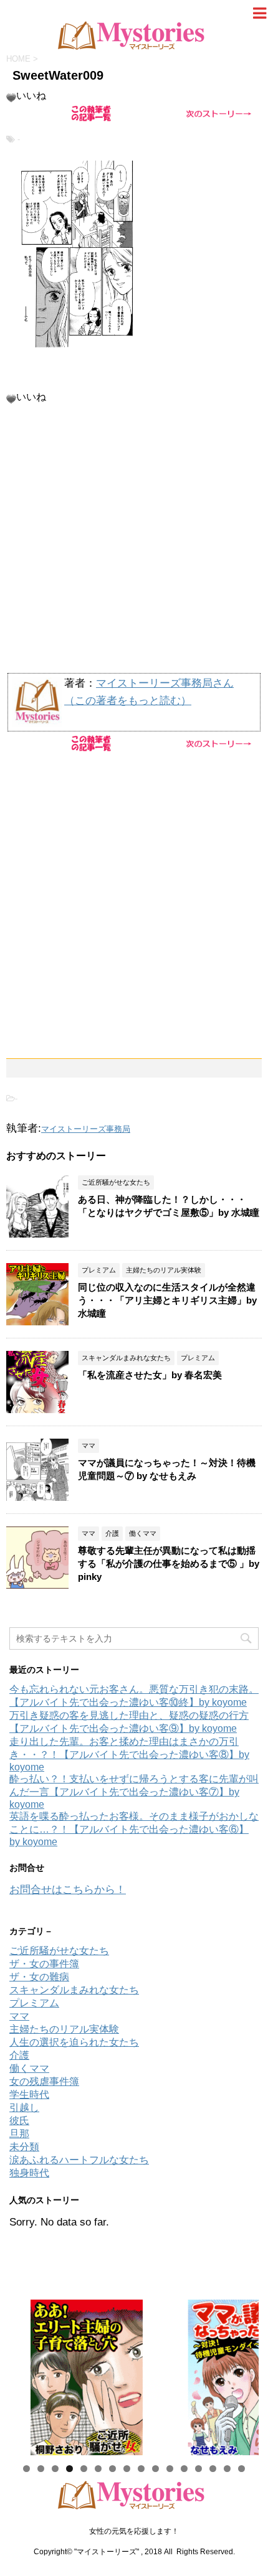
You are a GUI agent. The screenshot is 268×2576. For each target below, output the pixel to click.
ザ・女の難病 (39, 1977)
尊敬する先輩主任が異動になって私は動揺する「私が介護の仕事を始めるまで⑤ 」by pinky (169, 1563)
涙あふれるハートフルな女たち (79, 2160)
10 (156, 2469)
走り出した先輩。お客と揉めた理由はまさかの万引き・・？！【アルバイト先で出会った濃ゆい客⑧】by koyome (129, 1754)
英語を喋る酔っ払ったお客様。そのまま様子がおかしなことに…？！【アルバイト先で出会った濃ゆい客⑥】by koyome (134, 1829)
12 (184, 2469)
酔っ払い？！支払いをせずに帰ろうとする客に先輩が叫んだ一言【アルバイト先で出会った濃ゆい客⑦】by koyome (134, 1792)
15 (227, 2469)
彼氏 (19, 2121)
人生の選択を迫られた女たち (74, 2042)
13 (199, 2469)
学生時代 (29, 2094)
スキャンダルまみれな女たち (74, 1990)
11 (170, 2469)
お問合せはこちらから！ (68, 1890)
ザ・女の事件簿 (44, 1964)
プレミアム (34, 2003)
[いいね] (11, 98)
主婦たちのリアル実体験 (64, 2029)
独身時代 (29, 2173)
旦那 (19, 2134)
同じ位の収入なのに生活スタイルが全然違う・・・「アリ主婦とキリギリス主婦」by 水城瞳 (167, 1300)
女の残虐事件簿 (44, 2081)
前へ (25, 2374)
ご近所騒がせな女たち (59, 1951)
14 (213, 2469)
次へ (243, 2374)
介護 (19, 2055)
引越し (24, 2108)
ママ (19, 2016)
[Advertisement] (134, 2532)
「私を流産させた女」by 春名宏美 (150, 1375)
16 (242, 2469)
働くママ (29, 2068)
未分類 (24, 2147)
